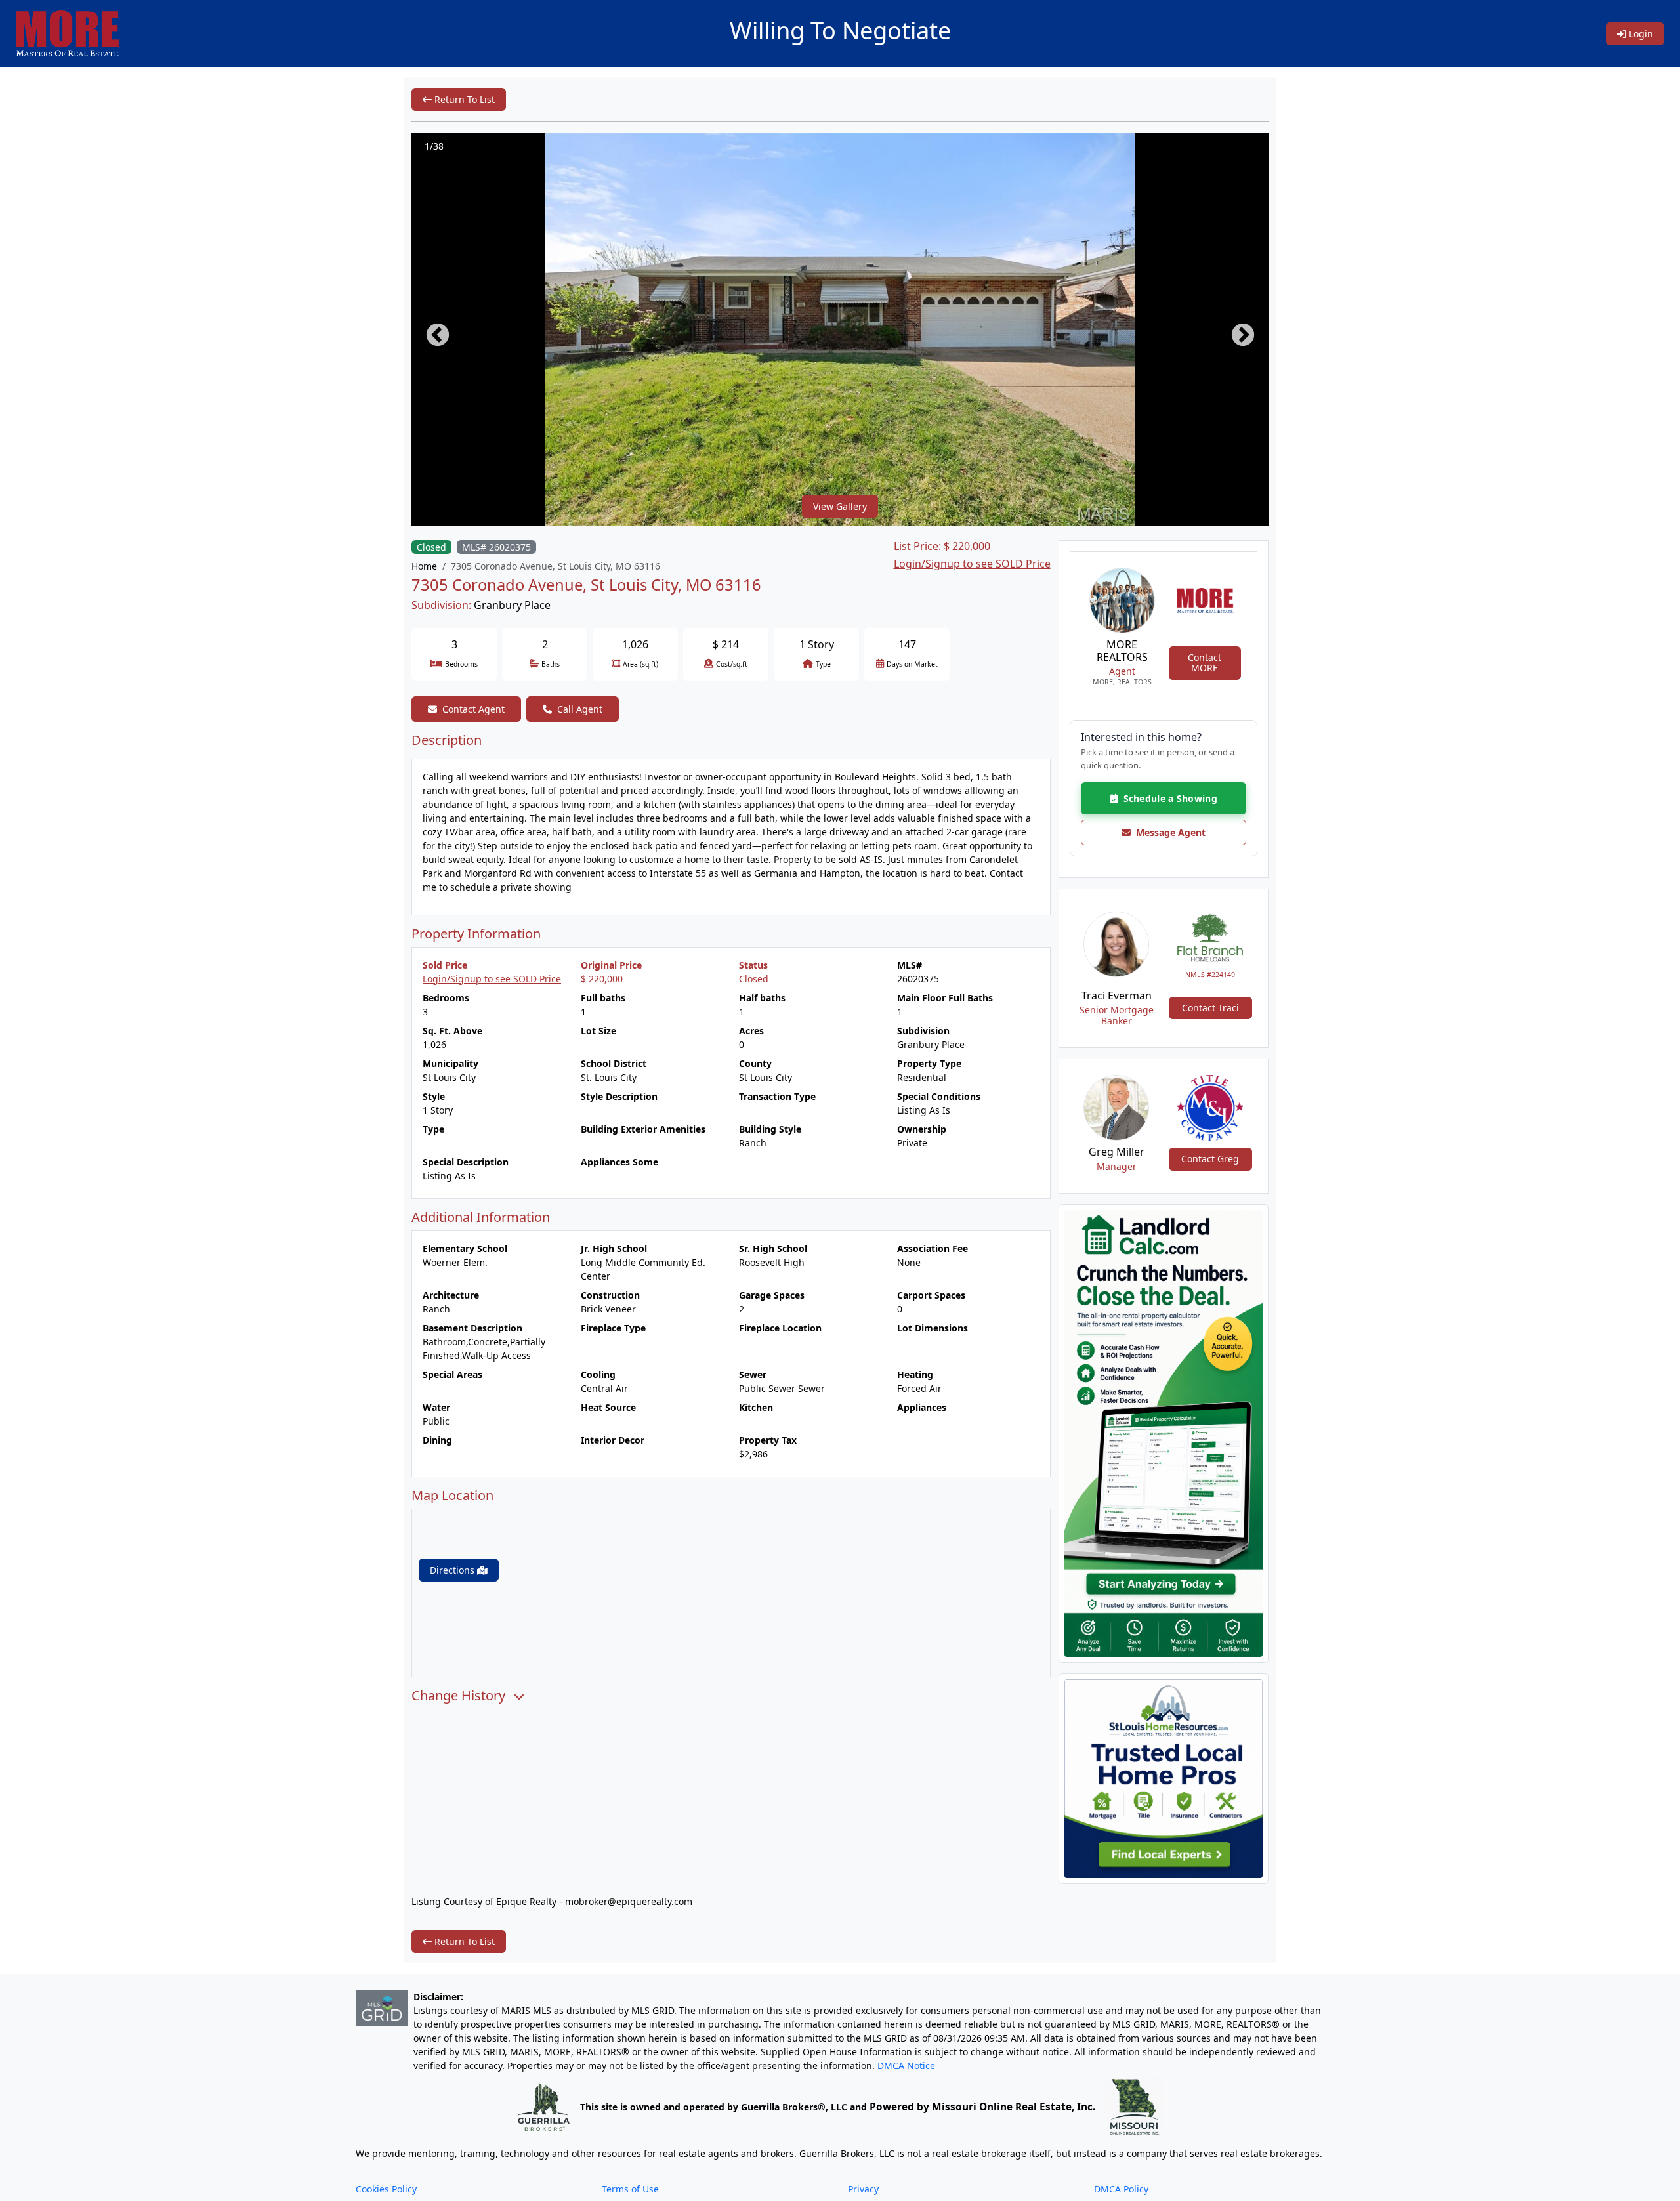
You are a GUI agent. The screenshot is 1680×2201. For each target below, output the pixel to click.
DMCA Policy (1121, 2189)
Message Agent (1168, 832)
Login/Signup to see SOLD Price (972, 564)
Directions (453, 1570)
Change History (460, 1696)
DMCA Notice (906, 2065)
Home (424, 566)
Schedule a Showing (1167, 798)
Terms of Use (630, 2189)
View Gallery (840, 506)
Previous (431, 329)
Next (1236, 329)
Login (1640, 34)
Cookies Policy (386, 2189)
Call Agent (580, 709)
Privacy (863, 2189)
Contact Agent (473, 709)
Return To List (463, 99)
